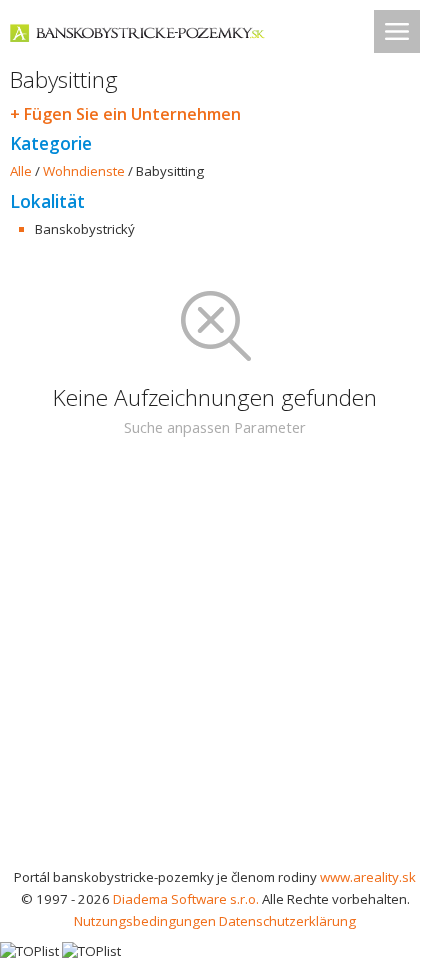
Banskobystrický (85, 229)
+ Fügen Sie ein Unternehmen (125, 114)
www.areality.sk (368, 877)
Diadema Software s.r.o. (186, 899)
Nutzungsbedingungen (145, 921)
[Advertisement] (215, 664)
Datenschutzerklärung (287, 921)
